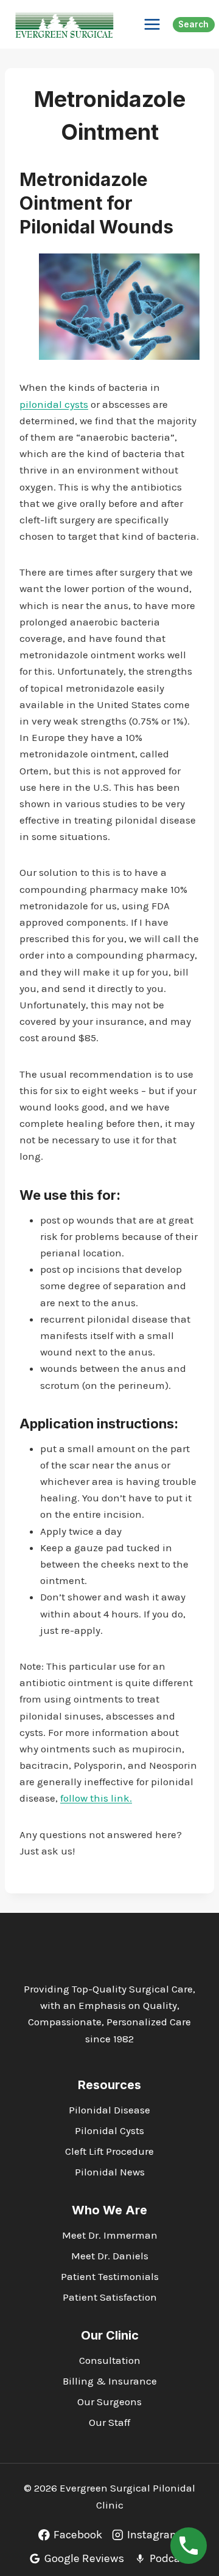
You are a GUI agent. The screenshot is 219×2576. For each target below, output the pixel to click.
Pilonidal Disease (109, 2110)
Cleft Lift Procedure (109, 2151)
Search (193, 24)
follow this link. (96, 1798)
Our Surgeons (109, 2402)
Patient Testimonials (110, 2276)
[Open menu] (152, 24)
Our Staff (109, 2422)
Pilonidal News (110, 2172)
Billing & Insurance (110, 2381)
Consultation (110, 2360)
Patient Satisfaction (110, 2297)
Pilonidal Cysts (109, 2130)
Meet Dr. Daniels (110, 2256)
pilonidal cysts (54, 404)
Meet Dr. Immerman (110, 2235)
